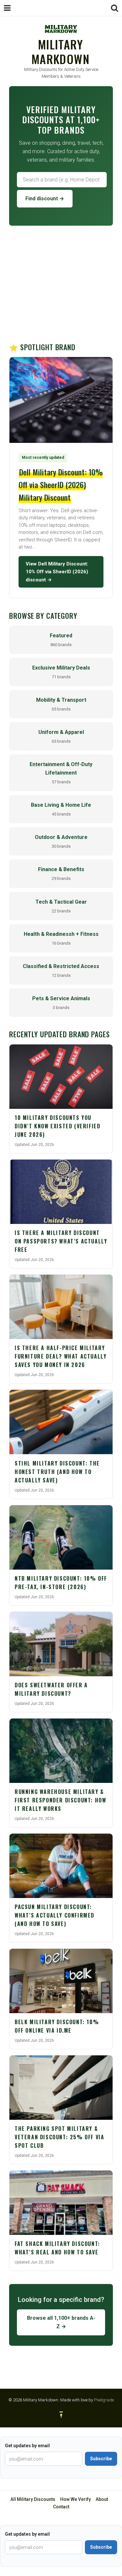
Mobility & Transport (61, 704)
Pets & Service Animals (61, 1003)
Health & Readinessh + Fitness (61, 938)
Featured (61, 640)
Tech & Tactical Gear (61, 906)
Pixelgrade (104, 2400)
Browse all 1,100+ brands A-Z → (61, 2322)
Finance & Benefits (61, 874)
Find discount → (45, 199)
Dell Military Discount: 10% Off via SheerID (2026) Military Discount (61, 485)
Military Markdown (61, 51)
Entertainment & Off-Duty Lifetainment (61, 773)
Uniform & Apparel (61, 736)
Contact (61, 2507)
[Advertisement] (61, 284)
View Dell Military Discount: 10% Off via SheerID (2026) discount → (57, 572)
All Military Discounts (33, 2499)
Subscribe (101, 2459)
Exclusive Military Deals (61, 672)
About (102, 2499)
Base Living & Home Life (61, 809)
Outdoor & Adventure (61, 841)
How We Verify (75, 2499)
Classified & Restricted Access (61, 970)
